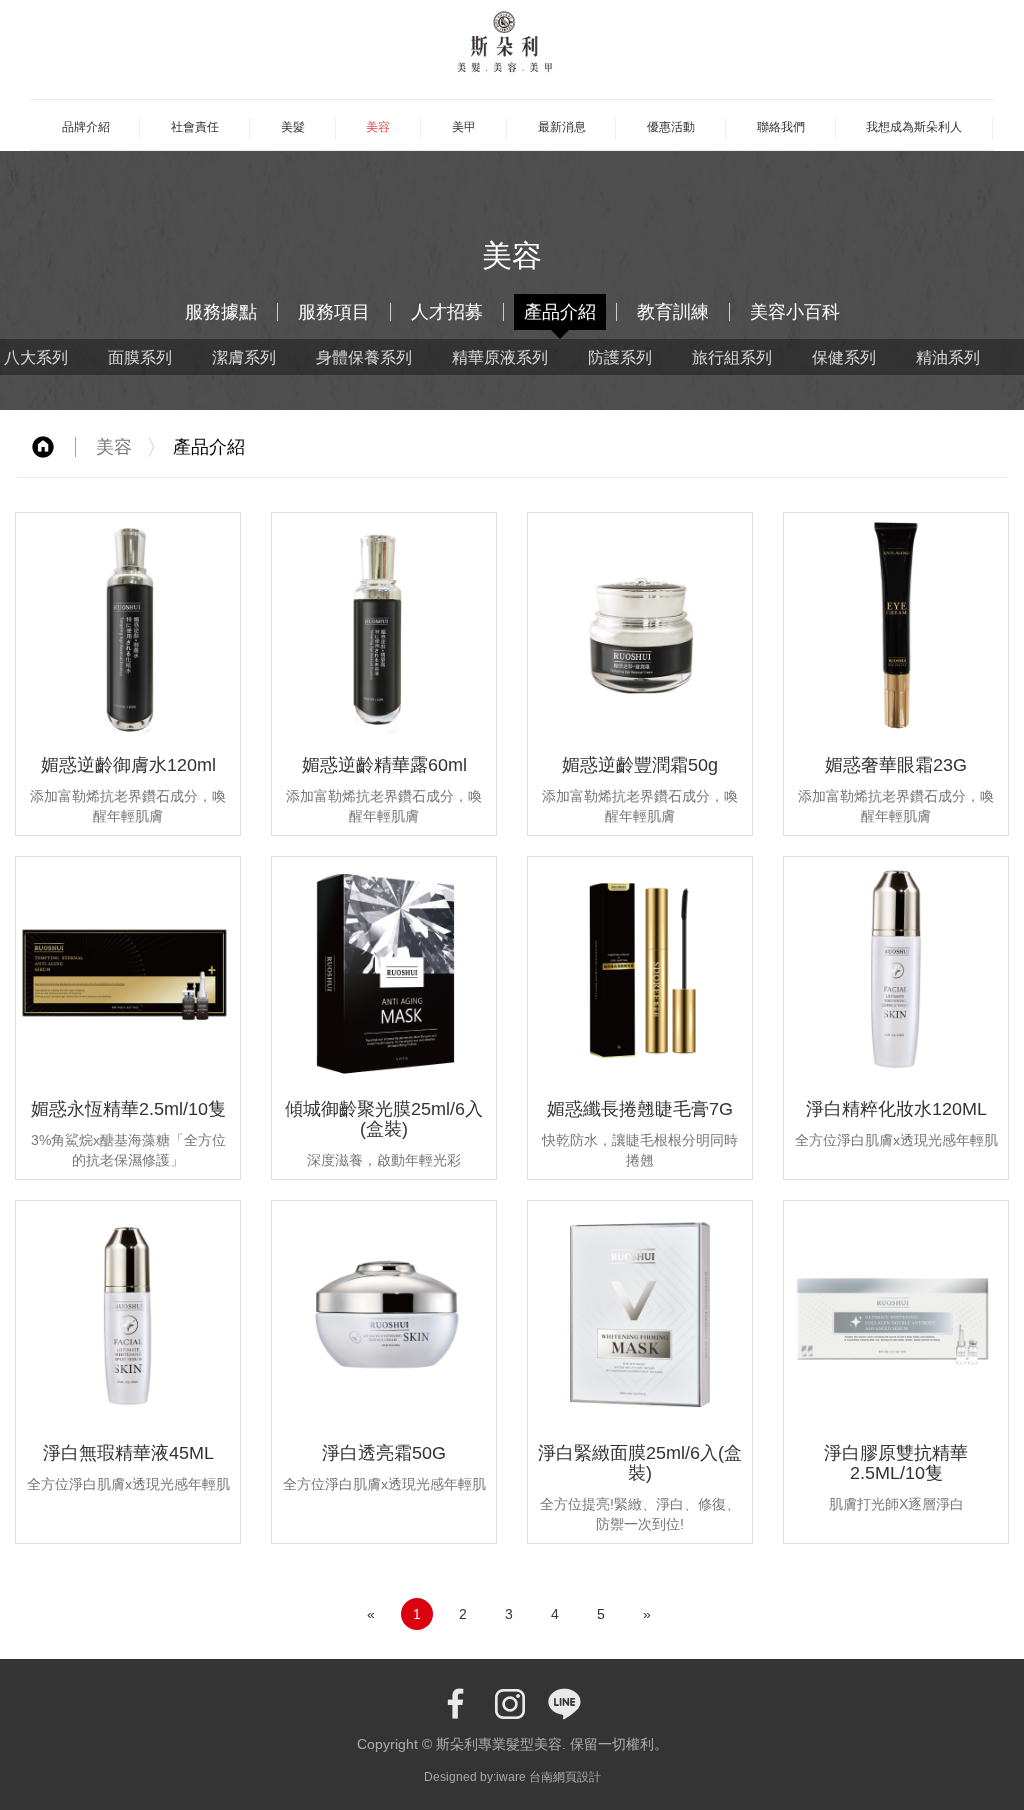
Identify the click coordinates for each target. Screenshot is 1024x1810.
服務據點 (221, 312)
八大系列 (36, 357)
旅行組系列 (732, 357)
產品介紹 (560, 312)
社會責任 (195, 127)
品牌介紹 (86, 127)
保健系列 (844, 357)
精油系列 (948, 357)
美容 (378, 127)
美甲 (464, 127)
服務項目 (334, 312)
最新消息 (562, 127)
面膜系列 (140, 357)
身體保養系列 (364, 357)
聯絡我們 (781, 127)
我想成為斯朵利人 (914, 127)
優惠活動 (671, 127)
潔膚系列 (244, 357)
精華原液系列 (500, 357)
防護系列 (620, 357)
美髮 (293, 127)
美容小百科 (795, 312)
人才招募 (447, 312)
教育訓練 (673, 312)
